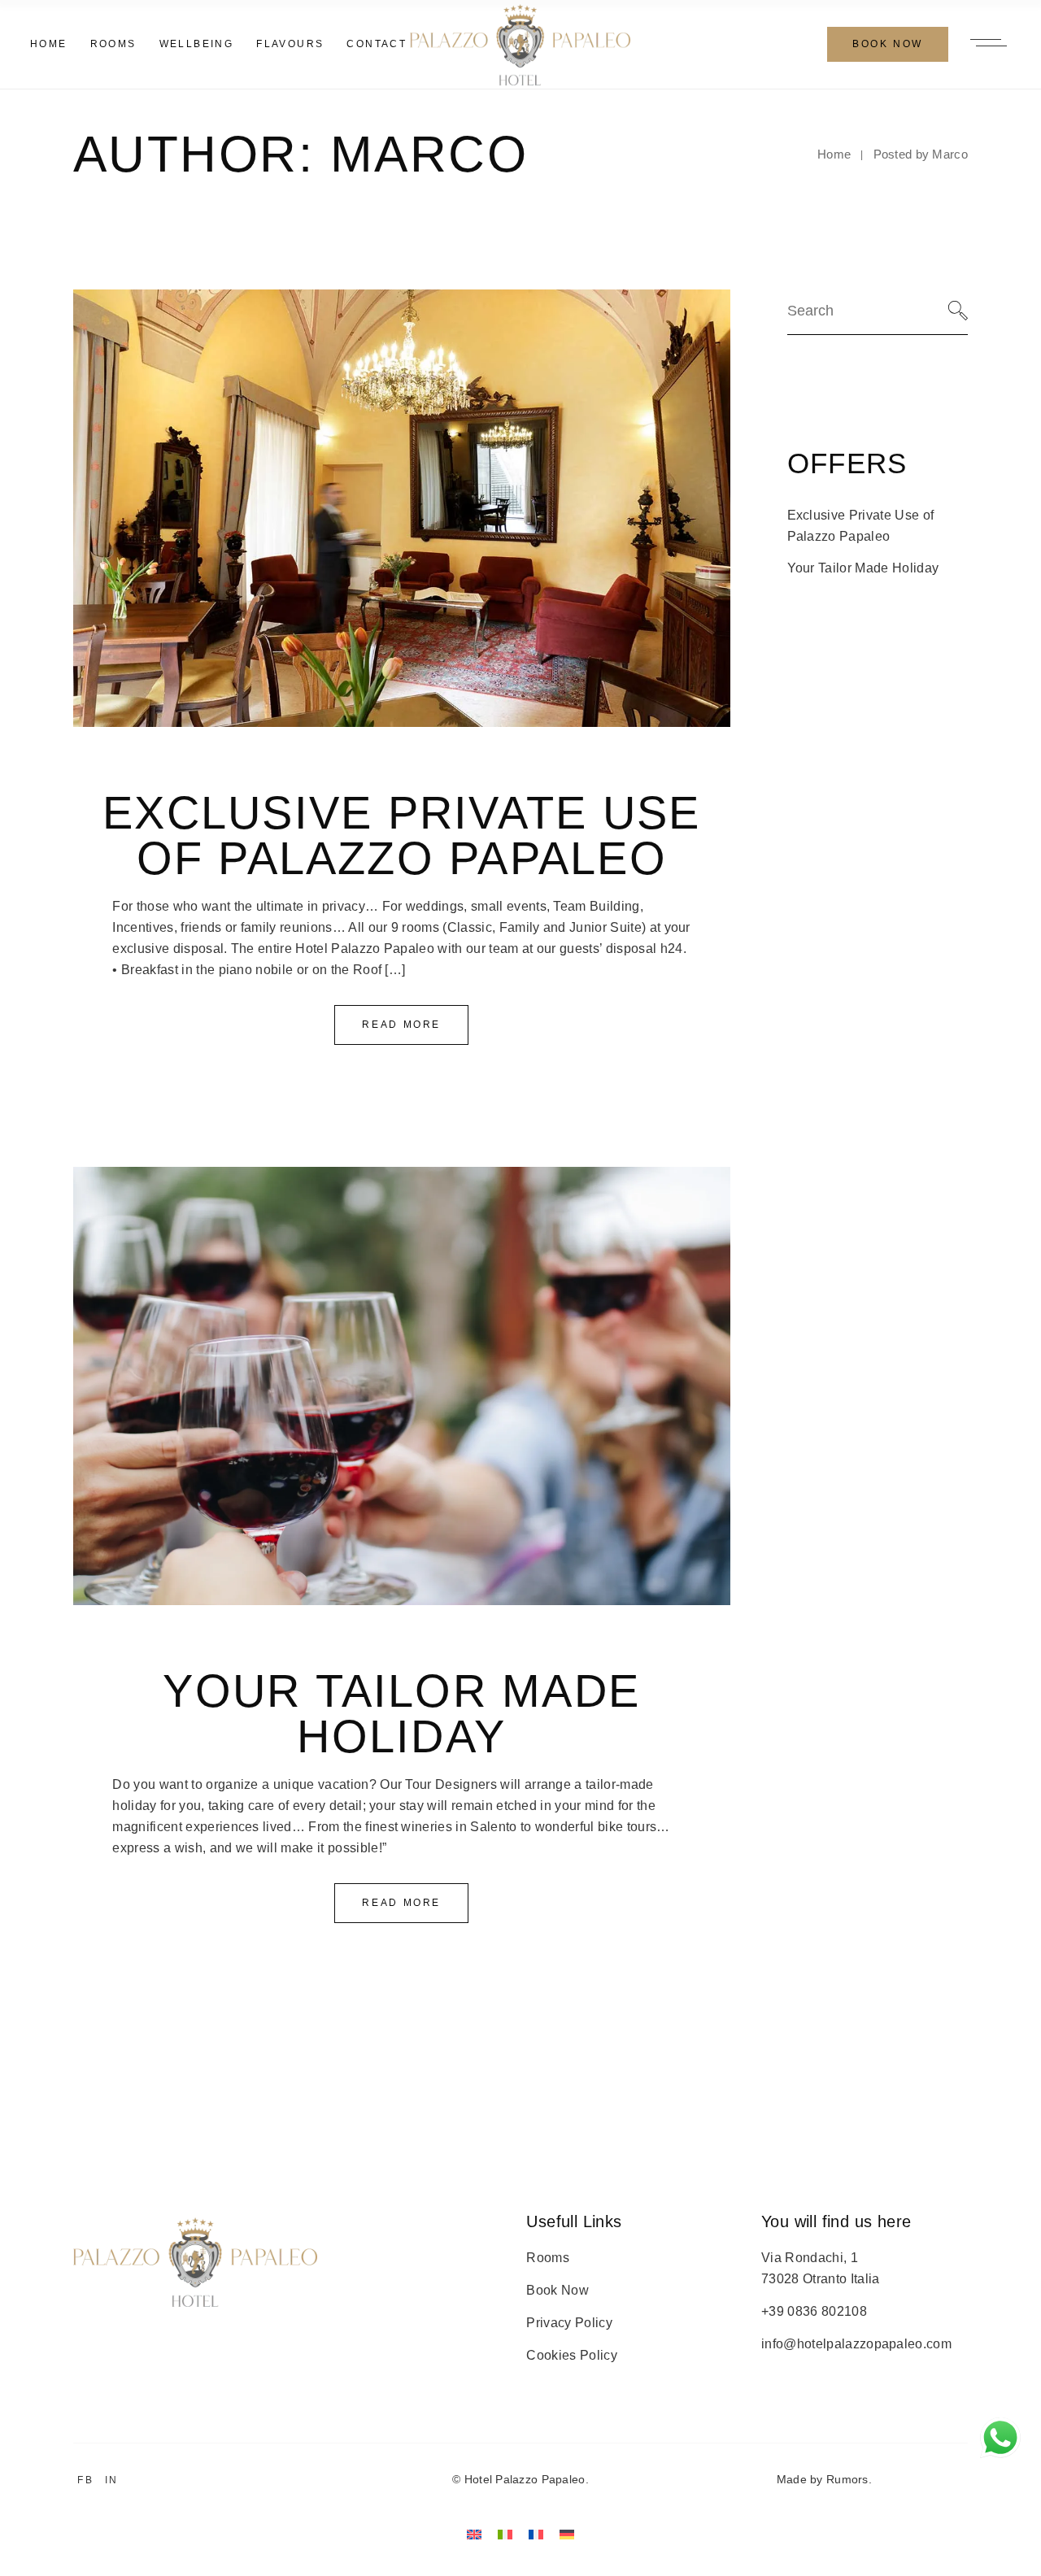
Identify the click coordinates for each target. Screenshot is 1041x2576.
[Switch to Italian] (505, 2534)
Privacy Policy (569, 2323)
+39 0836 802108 (814, 2311)
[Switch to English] (474, 2534)
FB (85, 2480)
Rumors (847, 2479)
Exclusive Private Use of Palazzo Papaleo (401, 835)
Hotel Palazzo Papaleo (525, 2479)
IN (112, 2480)
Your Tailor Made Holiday (401, 1714)
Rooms (548, 2258)
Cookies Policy (571, 2355)
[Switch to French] (536, 2534)
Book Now (558, 2290)
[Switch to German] (567, 2534)
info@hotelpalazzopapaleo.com (856, 2344)
